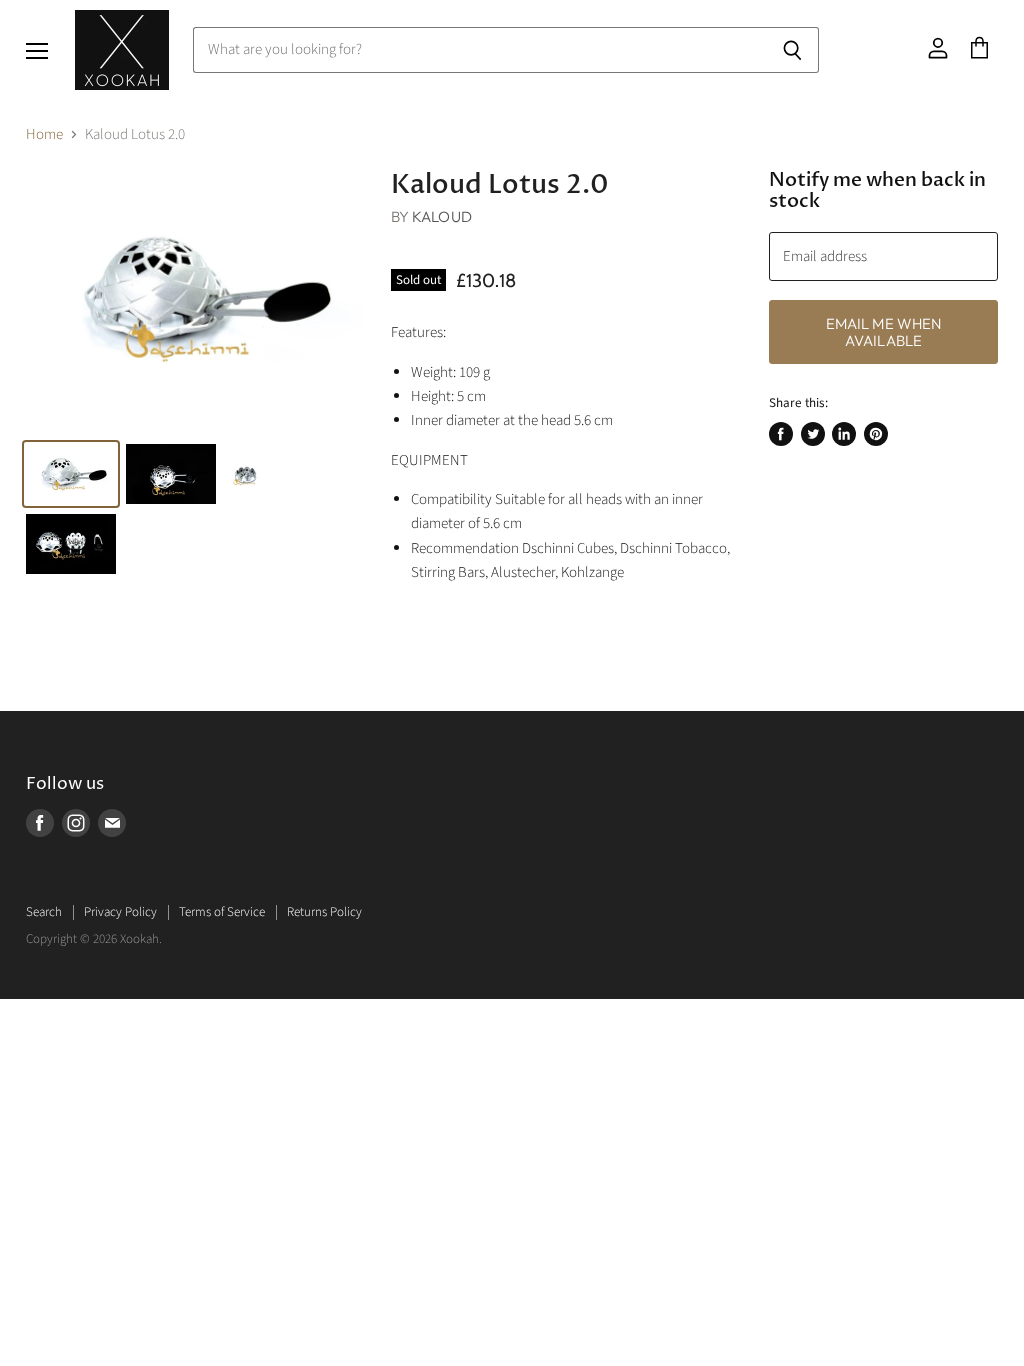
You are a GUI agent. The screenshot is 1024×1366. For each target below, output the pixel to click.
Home (44, 134)
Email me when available (884, 332)
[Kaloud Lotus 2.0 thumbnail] (71, 474)
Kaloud (442, 216)
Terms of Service (222, 912)
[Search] (792, 50)
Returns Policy (324, 912)
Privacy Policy (120, 912)
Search (44, 912)
